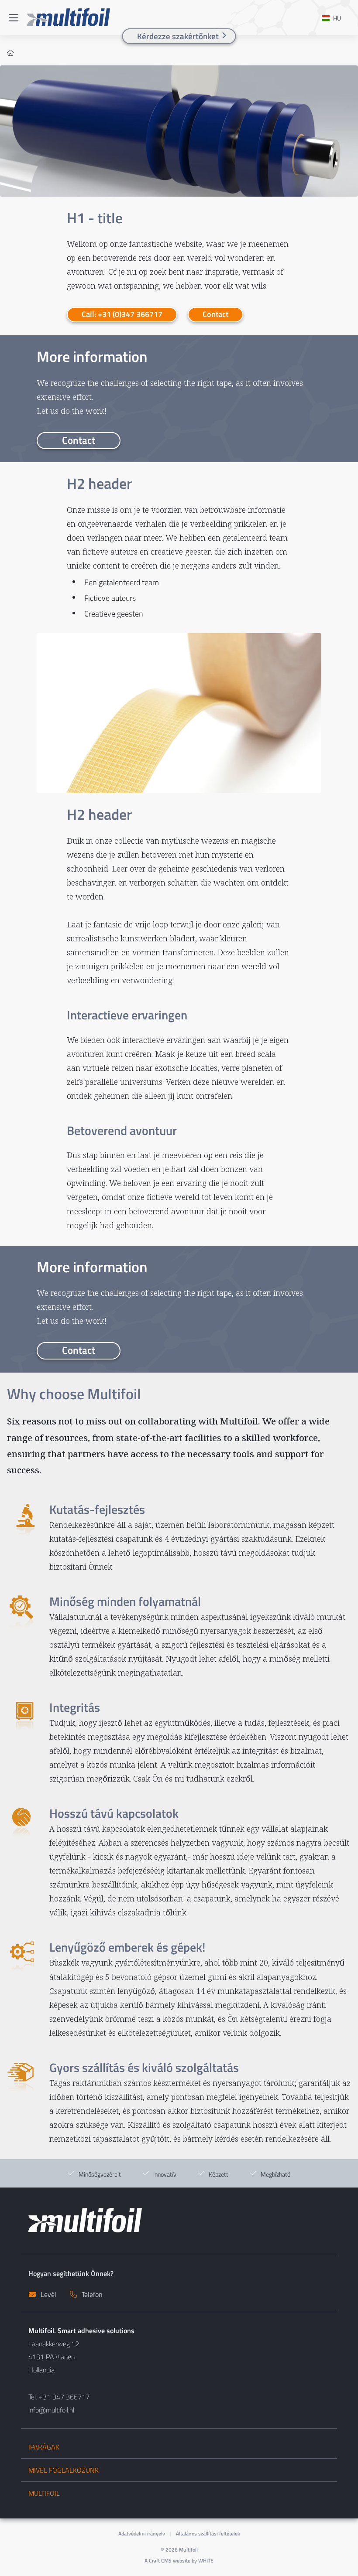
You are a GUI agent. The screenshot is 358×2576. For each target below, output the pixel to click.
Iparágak (44, 2447)
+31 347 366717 (64, 2397)
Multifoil (44, 2493)
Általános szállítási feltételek (208, 2533)
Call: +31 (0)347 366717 (122, 314)
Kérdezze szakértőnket (178, 36)
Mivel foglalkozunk (64, 2470)
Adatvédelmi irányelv (142, 2533)
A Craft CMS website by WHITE (179, 2561)
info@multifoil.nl (51, 2410)
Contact (215, 314)
